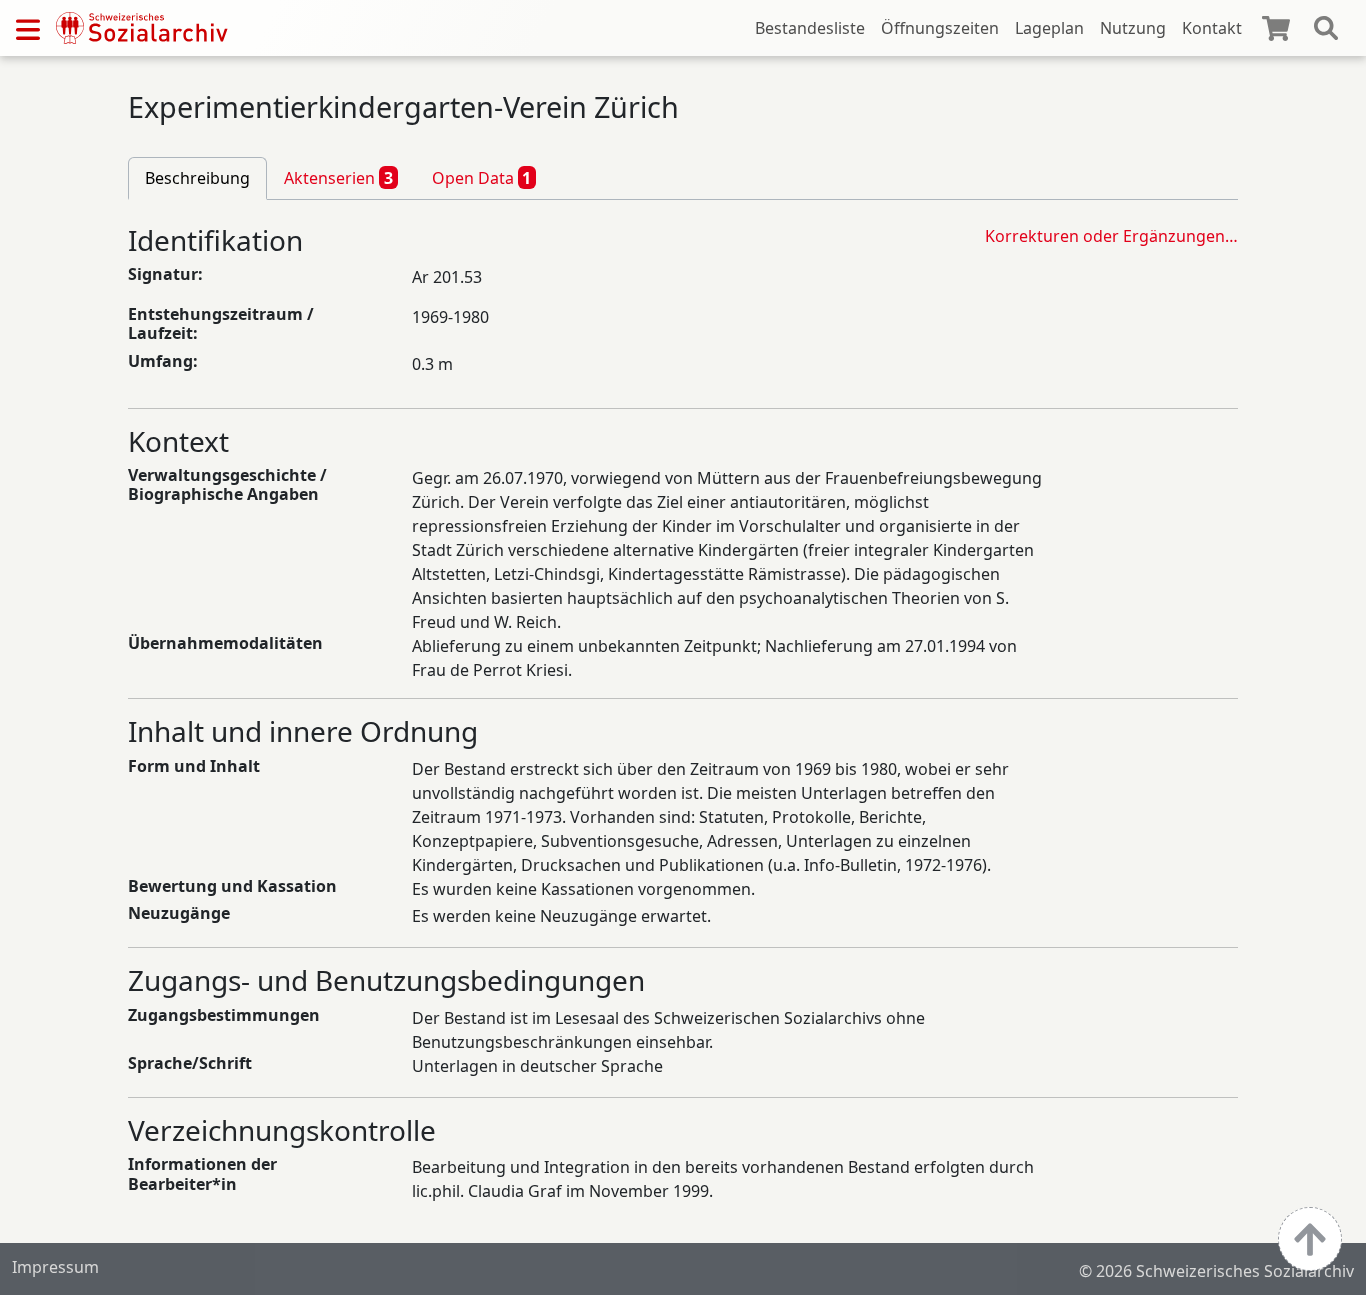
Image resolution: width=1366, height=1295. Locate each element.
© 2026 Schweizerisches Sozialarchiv (1216, 1271)
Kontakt (1212, 28)
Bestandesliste (810, 28)
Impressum (55, 1267)
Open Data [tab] (482, 178)
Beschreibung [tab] (197, 178)
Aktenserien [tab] (338, 178)
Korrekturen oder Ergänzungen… (1111, 236)
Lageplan (1049, 28)
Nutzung (1133, 28)
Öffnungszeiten (940, 28)
